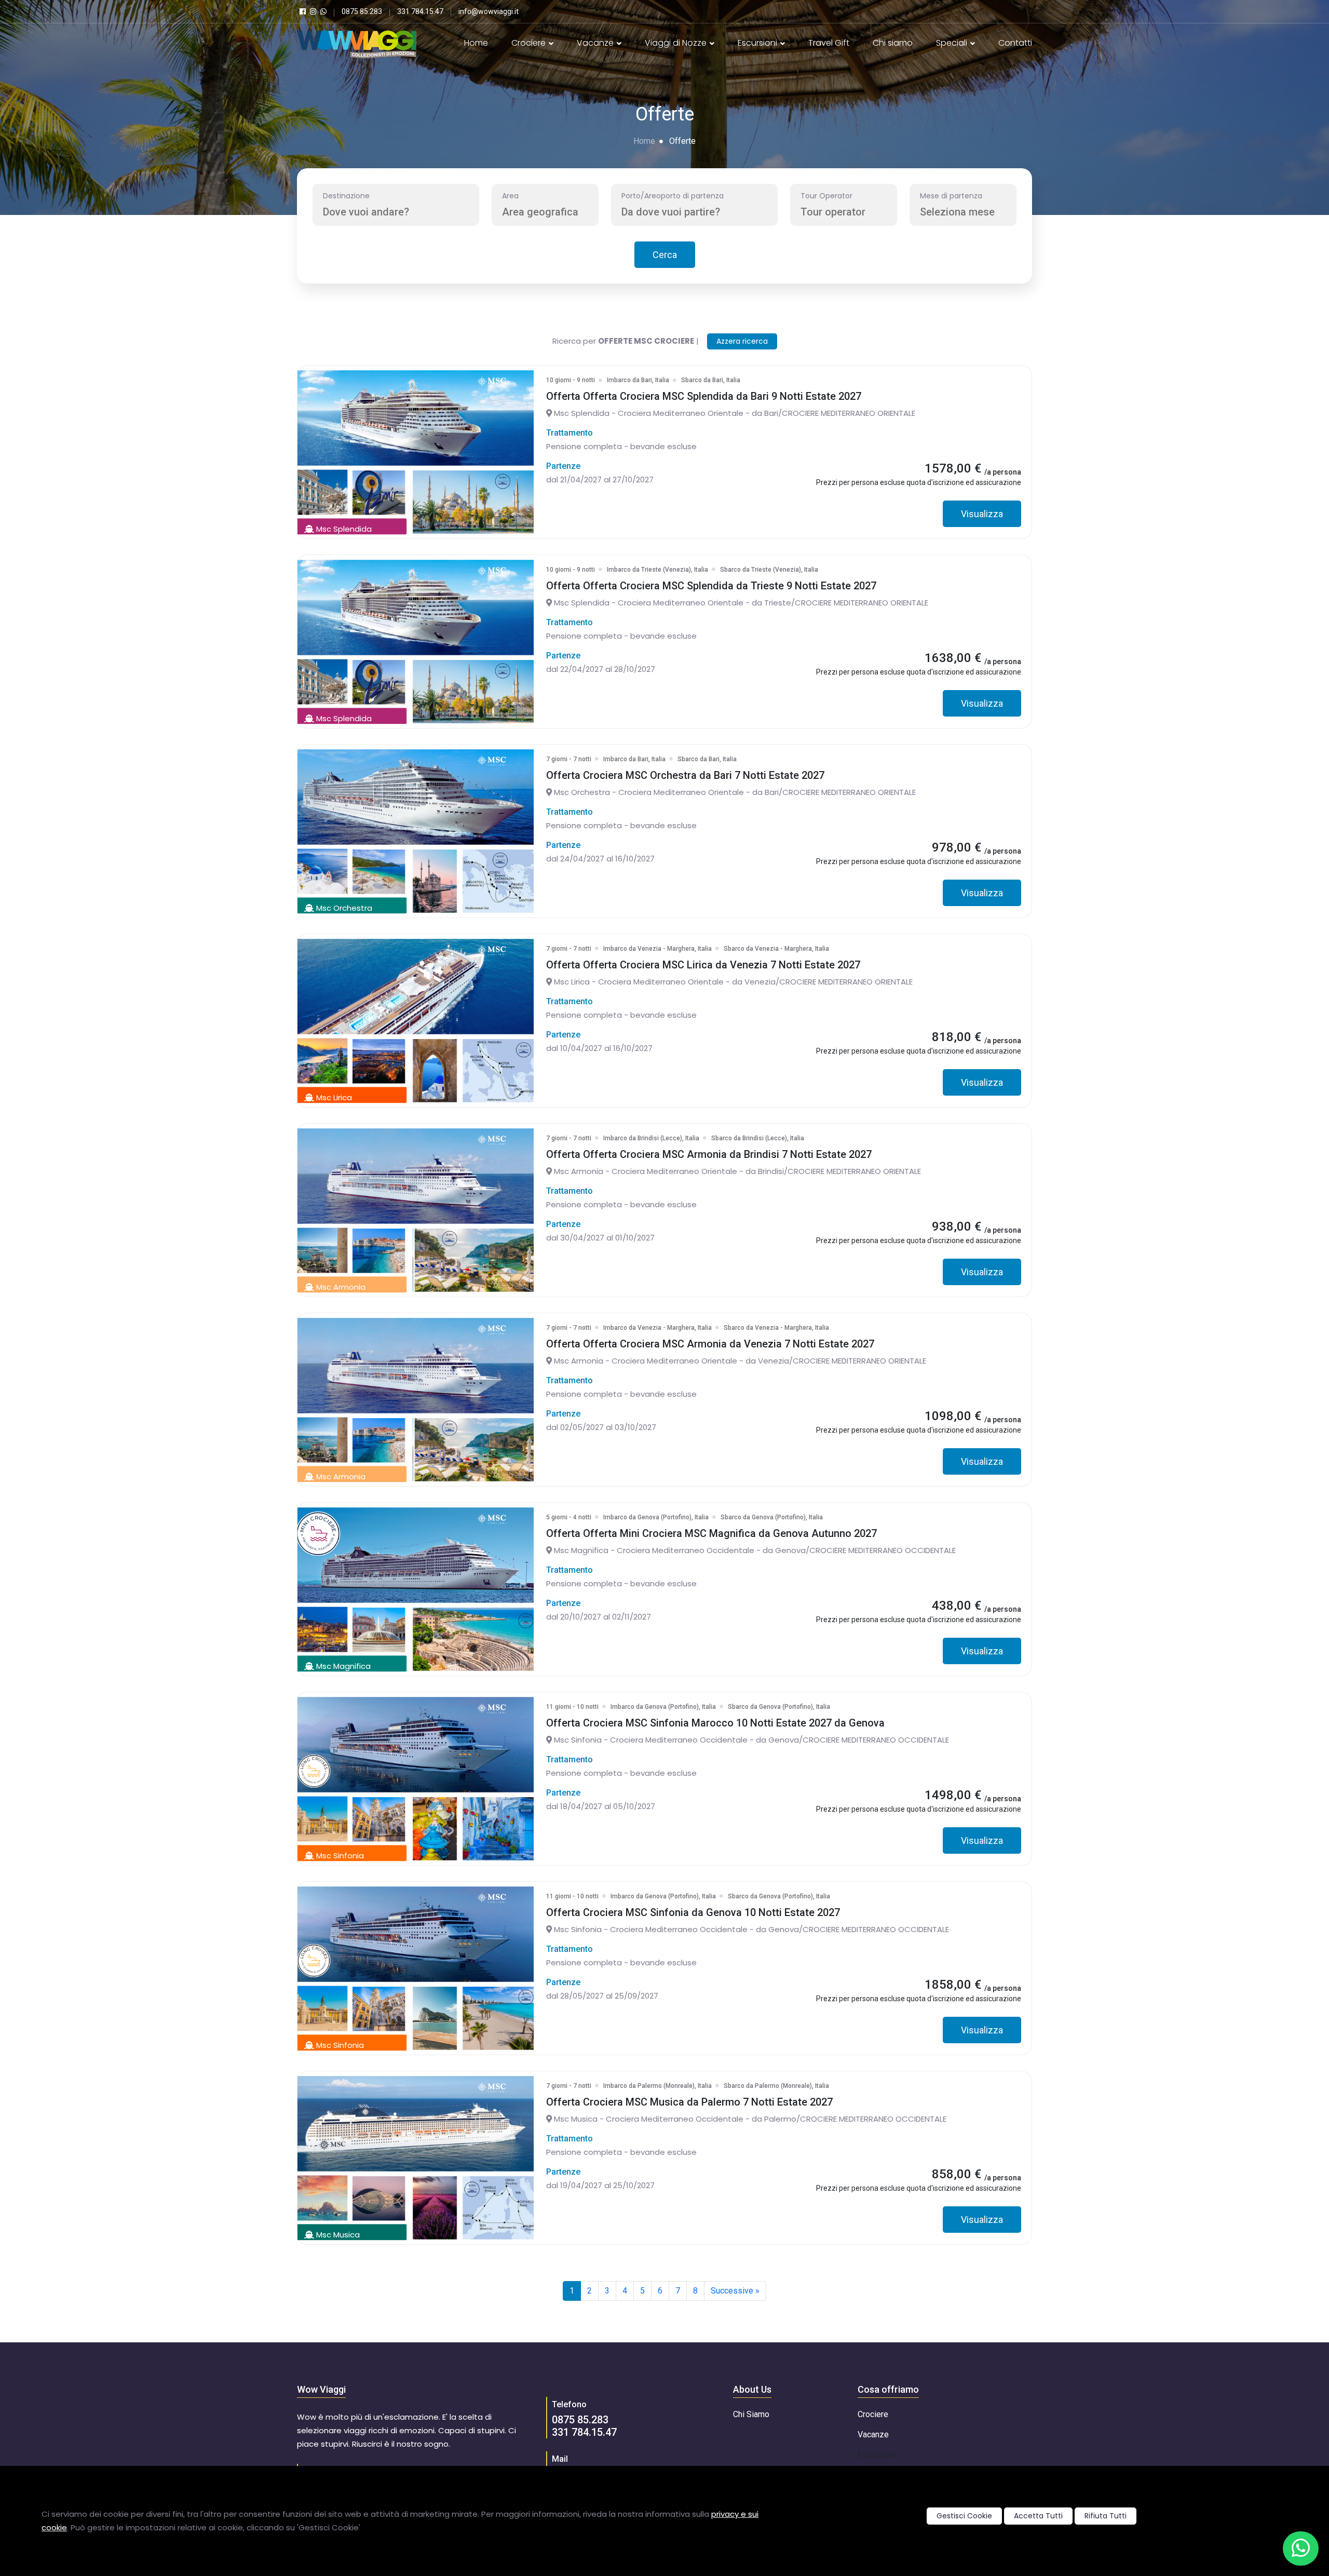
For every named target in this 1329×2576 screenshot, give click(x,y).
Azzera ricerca (742, 341)
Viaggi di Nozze (677, 43)
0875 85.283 (580, 2420)
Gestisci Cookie (964, 2516)
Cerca (665, 255)
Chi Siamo (751, 2414)
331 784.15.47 (584, 2432)
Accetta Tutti (1038, 2516)
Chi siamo (893, 43)
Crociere (530, 43)
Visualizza (982, 514)
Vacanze (596, 43)
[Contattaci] (1301, 2548)
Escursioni (758, 43)
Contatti (1015, 43)
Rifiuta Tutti (1106, 2516)
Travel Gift (829, 43)
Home (476, 43)
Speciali (953, 43)
